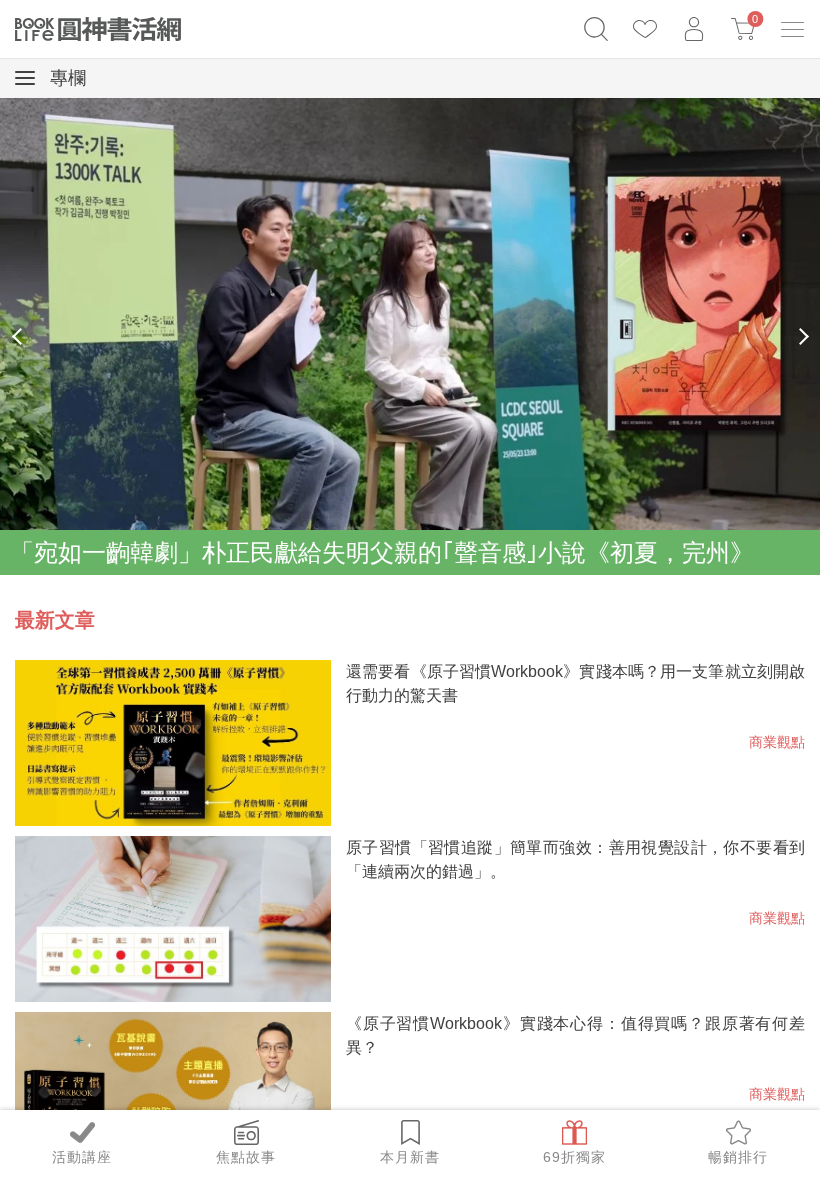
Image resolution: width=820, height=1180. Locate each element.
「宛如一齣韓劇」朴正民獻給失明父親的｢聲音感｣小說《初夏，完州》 (382, 552)
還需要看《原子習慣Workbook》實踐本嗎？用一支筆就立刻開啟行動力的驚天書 (575, 683)
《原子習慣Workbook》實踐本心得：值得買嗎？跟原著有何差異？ (575, 1035)
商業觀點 (777, 742)
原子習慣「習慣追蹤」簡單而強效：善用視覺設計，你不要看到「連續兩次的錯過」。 (575, 859)
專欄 (65, 78)
